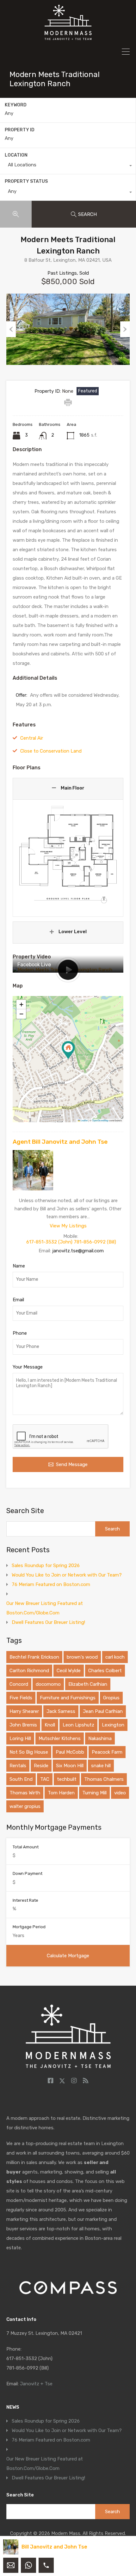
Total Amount (26, 1847)
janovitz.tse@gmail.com (78, 1251)
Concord (19, 1684)
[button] (68, 1050)
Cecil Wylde (69, 1671)
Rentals (18, 1766)
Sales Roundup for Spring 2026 (46, 1565)
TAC (45, 1779)
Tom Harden (61, 1793)
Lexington (113, 1725)
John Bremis (23, 1725)
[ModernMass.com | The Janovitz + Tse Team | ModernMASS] (68, 37)
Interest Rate (25, 1900)
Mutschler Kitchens (60, 1738)
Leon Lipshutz (78, 1725)
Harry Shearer (24, 1711)
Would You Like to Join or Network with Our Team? (67, 1575)
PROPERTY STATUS (26, 181)
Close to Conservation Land (51, 751)
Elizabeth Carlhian (88, 1684)
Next (125, 329)
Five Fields (21, 1698)
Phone (20, 1333)
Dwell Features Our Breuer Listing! (48, 1622)
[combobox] (68, 166)
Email (18, 1300)
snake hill (101, 1766)
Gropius (111, 1698)
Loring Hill (20, 1738)
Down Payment (28, 1873)
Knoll (50, 1725)
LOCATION (16, 155)
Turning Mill (94, 1793)
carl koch (115, 1657)
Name (19, 1266)
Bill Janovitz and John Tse (54, 2547)
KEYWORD (16, 105)
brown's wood (82, 1657)
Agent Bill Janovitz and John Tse (60, 1142)
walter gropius (25, 1806)
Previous (11, 329)
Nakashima (100, 1738)
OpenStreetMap (100, 1120)
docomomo (48, 1684)
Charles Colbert (105, 1671)
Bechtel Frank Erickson (34, 1657)
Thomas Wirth (25, 1793)
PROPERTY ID (20, 130)
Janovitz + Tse (36, 2384)
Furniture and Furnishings (68, 1698)
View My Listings (68, 1226)
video (120, 1793)
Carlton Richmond (29, 1671)
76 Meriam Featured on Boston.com (51, 1584)
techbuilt (67, 1779)
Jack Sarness (61, 1711)
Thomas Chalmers (104, 1779)
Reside (41, 1766)
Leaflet (84, 1120)
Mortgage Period (29, 1927)
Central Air (32, 738)
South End (21, 1779)
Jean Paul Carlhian (103, 1711)
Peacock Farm (107, 1752)
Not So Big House (29, 1752)
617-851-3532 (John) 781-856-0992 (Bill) (71, 1242)
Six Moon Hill (70, 1766)
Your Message (28, 1367)
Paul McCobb (70, 1752)
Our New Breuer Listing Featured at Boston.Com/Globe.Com (45, 1608)
